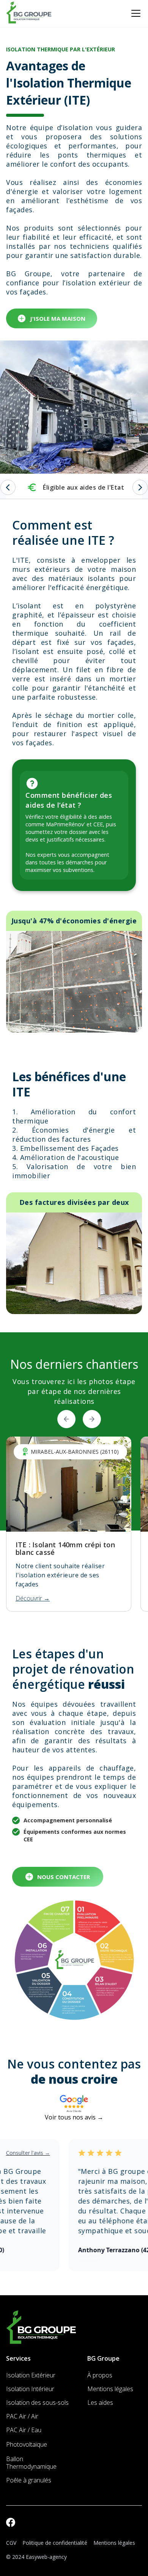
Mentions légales (114, 2543)
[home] (29, 13)
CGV (11, 2543)
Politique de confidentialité (55, 2543)
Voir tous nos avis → (74, 2117)
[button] (134, 13)
